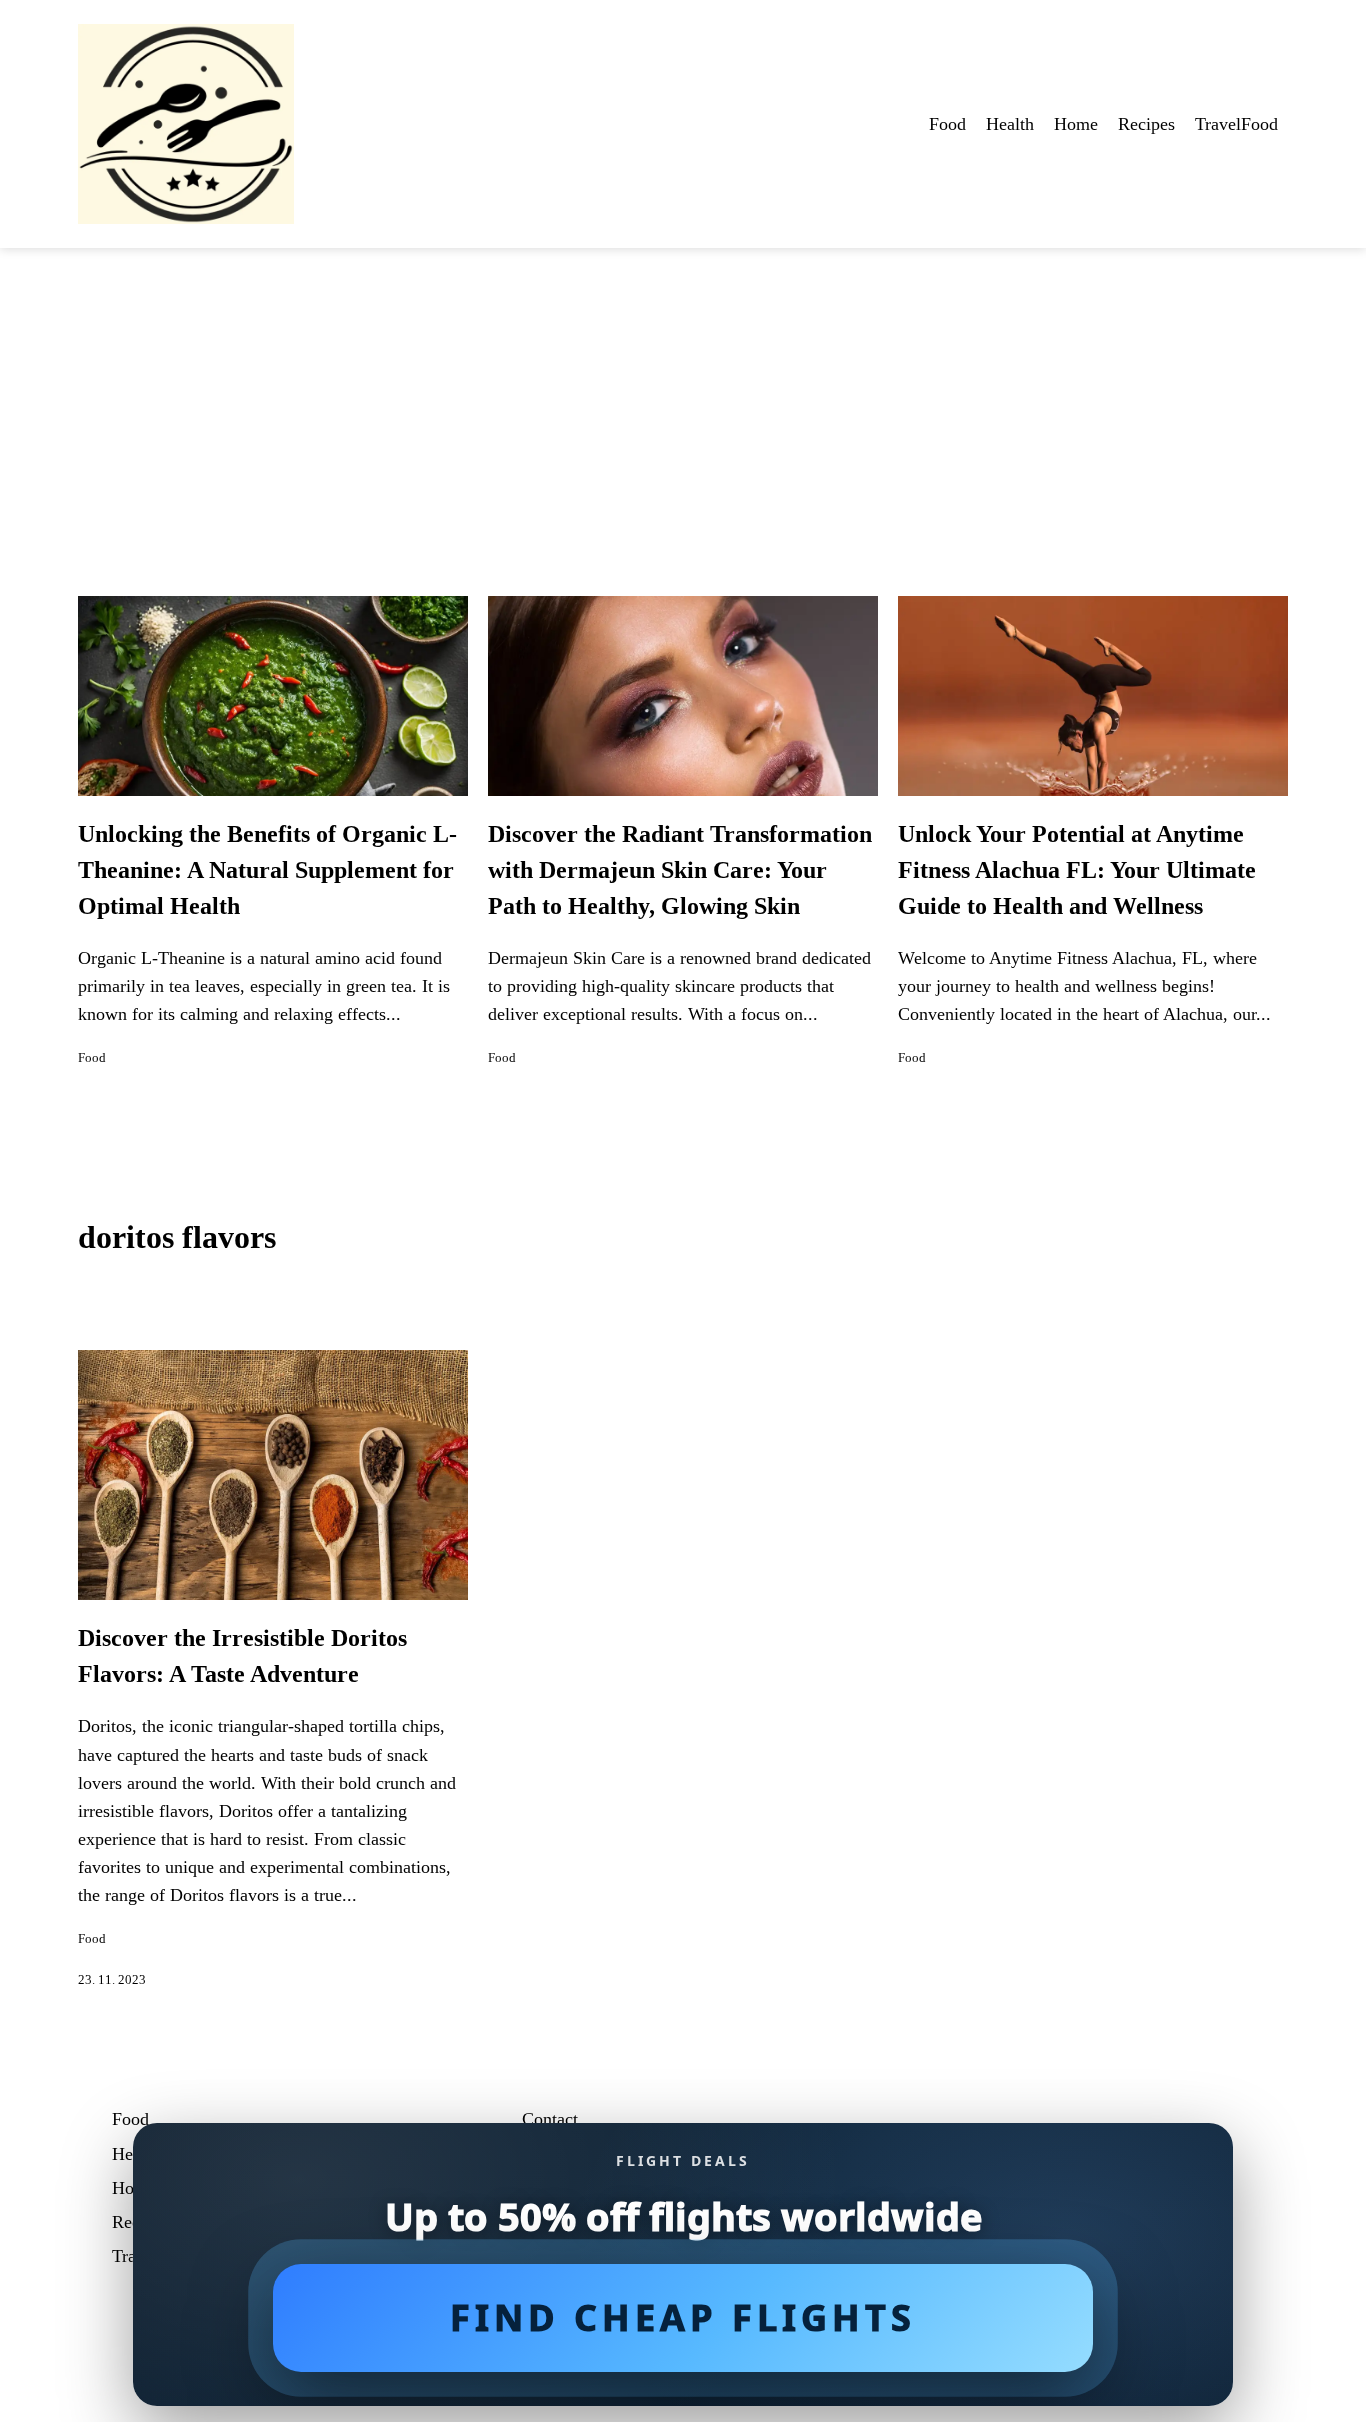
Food (947, 124)
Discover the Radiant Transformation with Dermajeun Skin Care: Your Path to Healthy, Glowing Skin (680, 870)
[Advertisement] (683, 398)
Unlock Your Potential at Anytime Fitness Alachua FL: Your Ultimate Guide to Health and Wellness (1077, 870)
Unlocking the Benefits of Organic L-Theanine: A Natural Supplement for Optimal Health (267, 870)
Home (1076, 124)
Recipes (1146, 124)
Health (1010, 124)
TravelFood (1236, 124)
